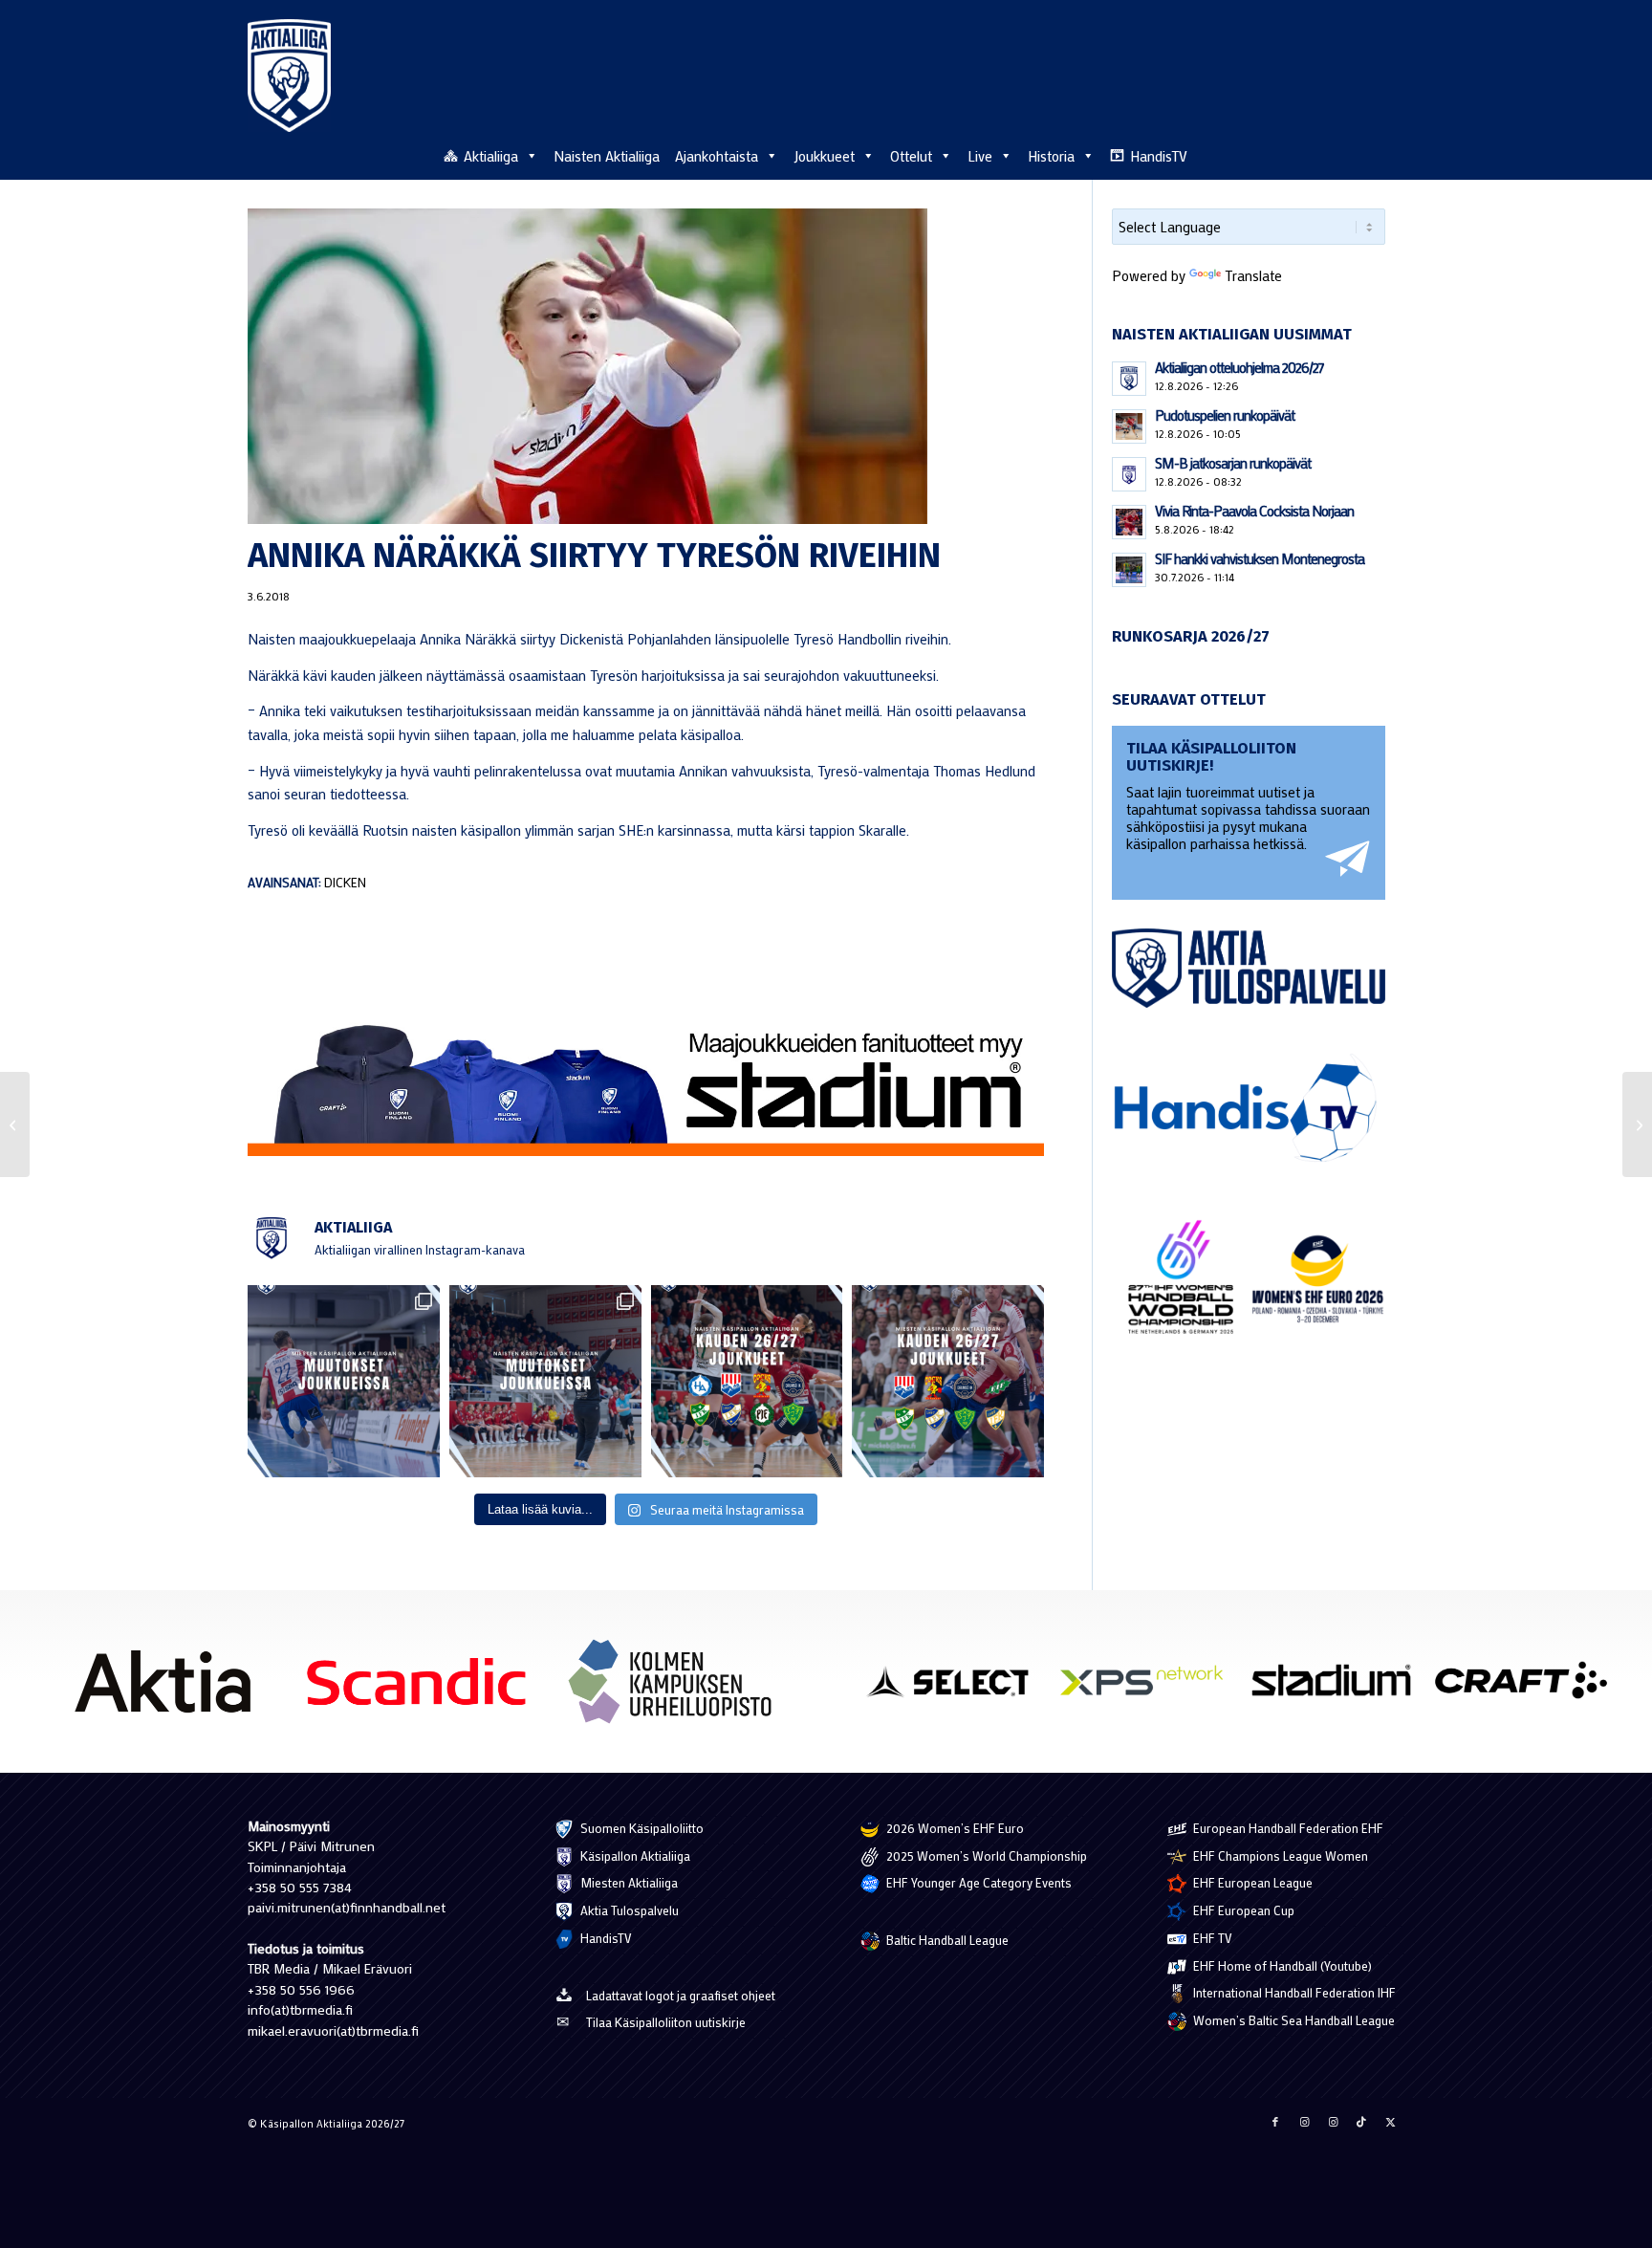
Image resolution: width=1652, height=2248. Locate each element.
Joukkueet (824, 156)
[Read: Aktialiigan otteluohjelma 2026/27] (1129, 379)
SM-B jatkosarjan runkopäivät (1233, 463)
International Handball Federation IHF (1293, 1992)
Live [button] (980, 156)
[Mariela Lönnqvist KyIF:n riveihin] (1637, 1124)
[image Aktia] (170, 1688)
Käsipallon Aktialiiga (634, 1855)
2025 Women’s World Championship (985, 1855)
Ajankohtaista (717, 156)
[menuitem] (1394, 155)
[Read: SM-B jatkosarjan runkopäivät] (1129, 474)
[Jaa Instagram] (1304, 2122)
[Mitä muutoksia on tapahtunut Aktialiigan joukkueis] (545, 1381)
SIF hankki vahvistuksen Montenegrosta (1260, 558)
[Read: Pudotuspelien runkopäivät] (1129, 426)
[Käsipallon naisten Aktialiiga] (289, 76)
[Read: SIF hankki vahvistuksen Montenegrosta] (1129, 570)
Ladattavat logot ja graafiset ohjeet (681, 1995)
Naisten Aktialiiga (607, 156)
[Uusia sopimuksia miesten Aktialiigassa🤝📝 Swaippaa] (344, 1381)
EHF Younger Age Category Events (978, 1882)
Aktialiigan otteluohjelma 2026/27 (1239, 367)
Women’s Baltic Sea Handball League (1293, 2020)
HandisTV (1159, 156)
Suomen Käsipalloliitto (641, 1828)
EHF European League (1251, 1882)
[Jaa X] (1390, 2122)
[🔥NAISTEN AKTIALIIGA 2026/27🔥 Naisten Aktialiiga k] (747, 1381)
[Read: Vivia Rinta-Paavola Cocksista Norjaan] (1129, 522)
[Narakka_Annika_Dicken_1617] (646, 366)
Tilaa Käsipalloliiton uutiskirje (666, 2022)
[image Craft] (1528, 1687)
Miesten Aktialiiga (628, 1882)
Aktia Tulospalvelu (628, 1910)
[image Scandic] (423, 1688)
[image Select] (959, 1687)
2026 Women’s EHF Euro (954, 1828)
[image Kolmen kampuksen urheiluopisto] (677, 1688)
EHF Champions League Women (1279, 1855)
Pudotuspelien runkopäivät (1225, 415)
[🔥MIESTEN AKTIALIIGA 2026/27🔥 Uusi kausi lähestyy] (948, 1381)
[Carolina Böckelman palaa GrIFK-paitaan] (15, 1124)
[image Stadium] (1338, 1687)
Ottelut (911, 156)
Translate (1253, 275)
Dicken (345, 883)
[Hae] (1394, 153)
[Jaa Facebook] (1275, 2122)
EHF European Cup (1242, 1910)
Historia (1051, 156)
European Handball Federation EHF (1287, 1828)
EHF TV (1211, 1938)
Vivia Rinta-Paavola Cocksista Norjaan (1254, 511)
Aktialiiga (491, 156)
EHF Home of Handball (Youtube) (1281, 1965)
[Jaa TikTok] (1361, 2122)
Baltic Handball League (946, 1940)
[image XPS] (1148, 1687)
